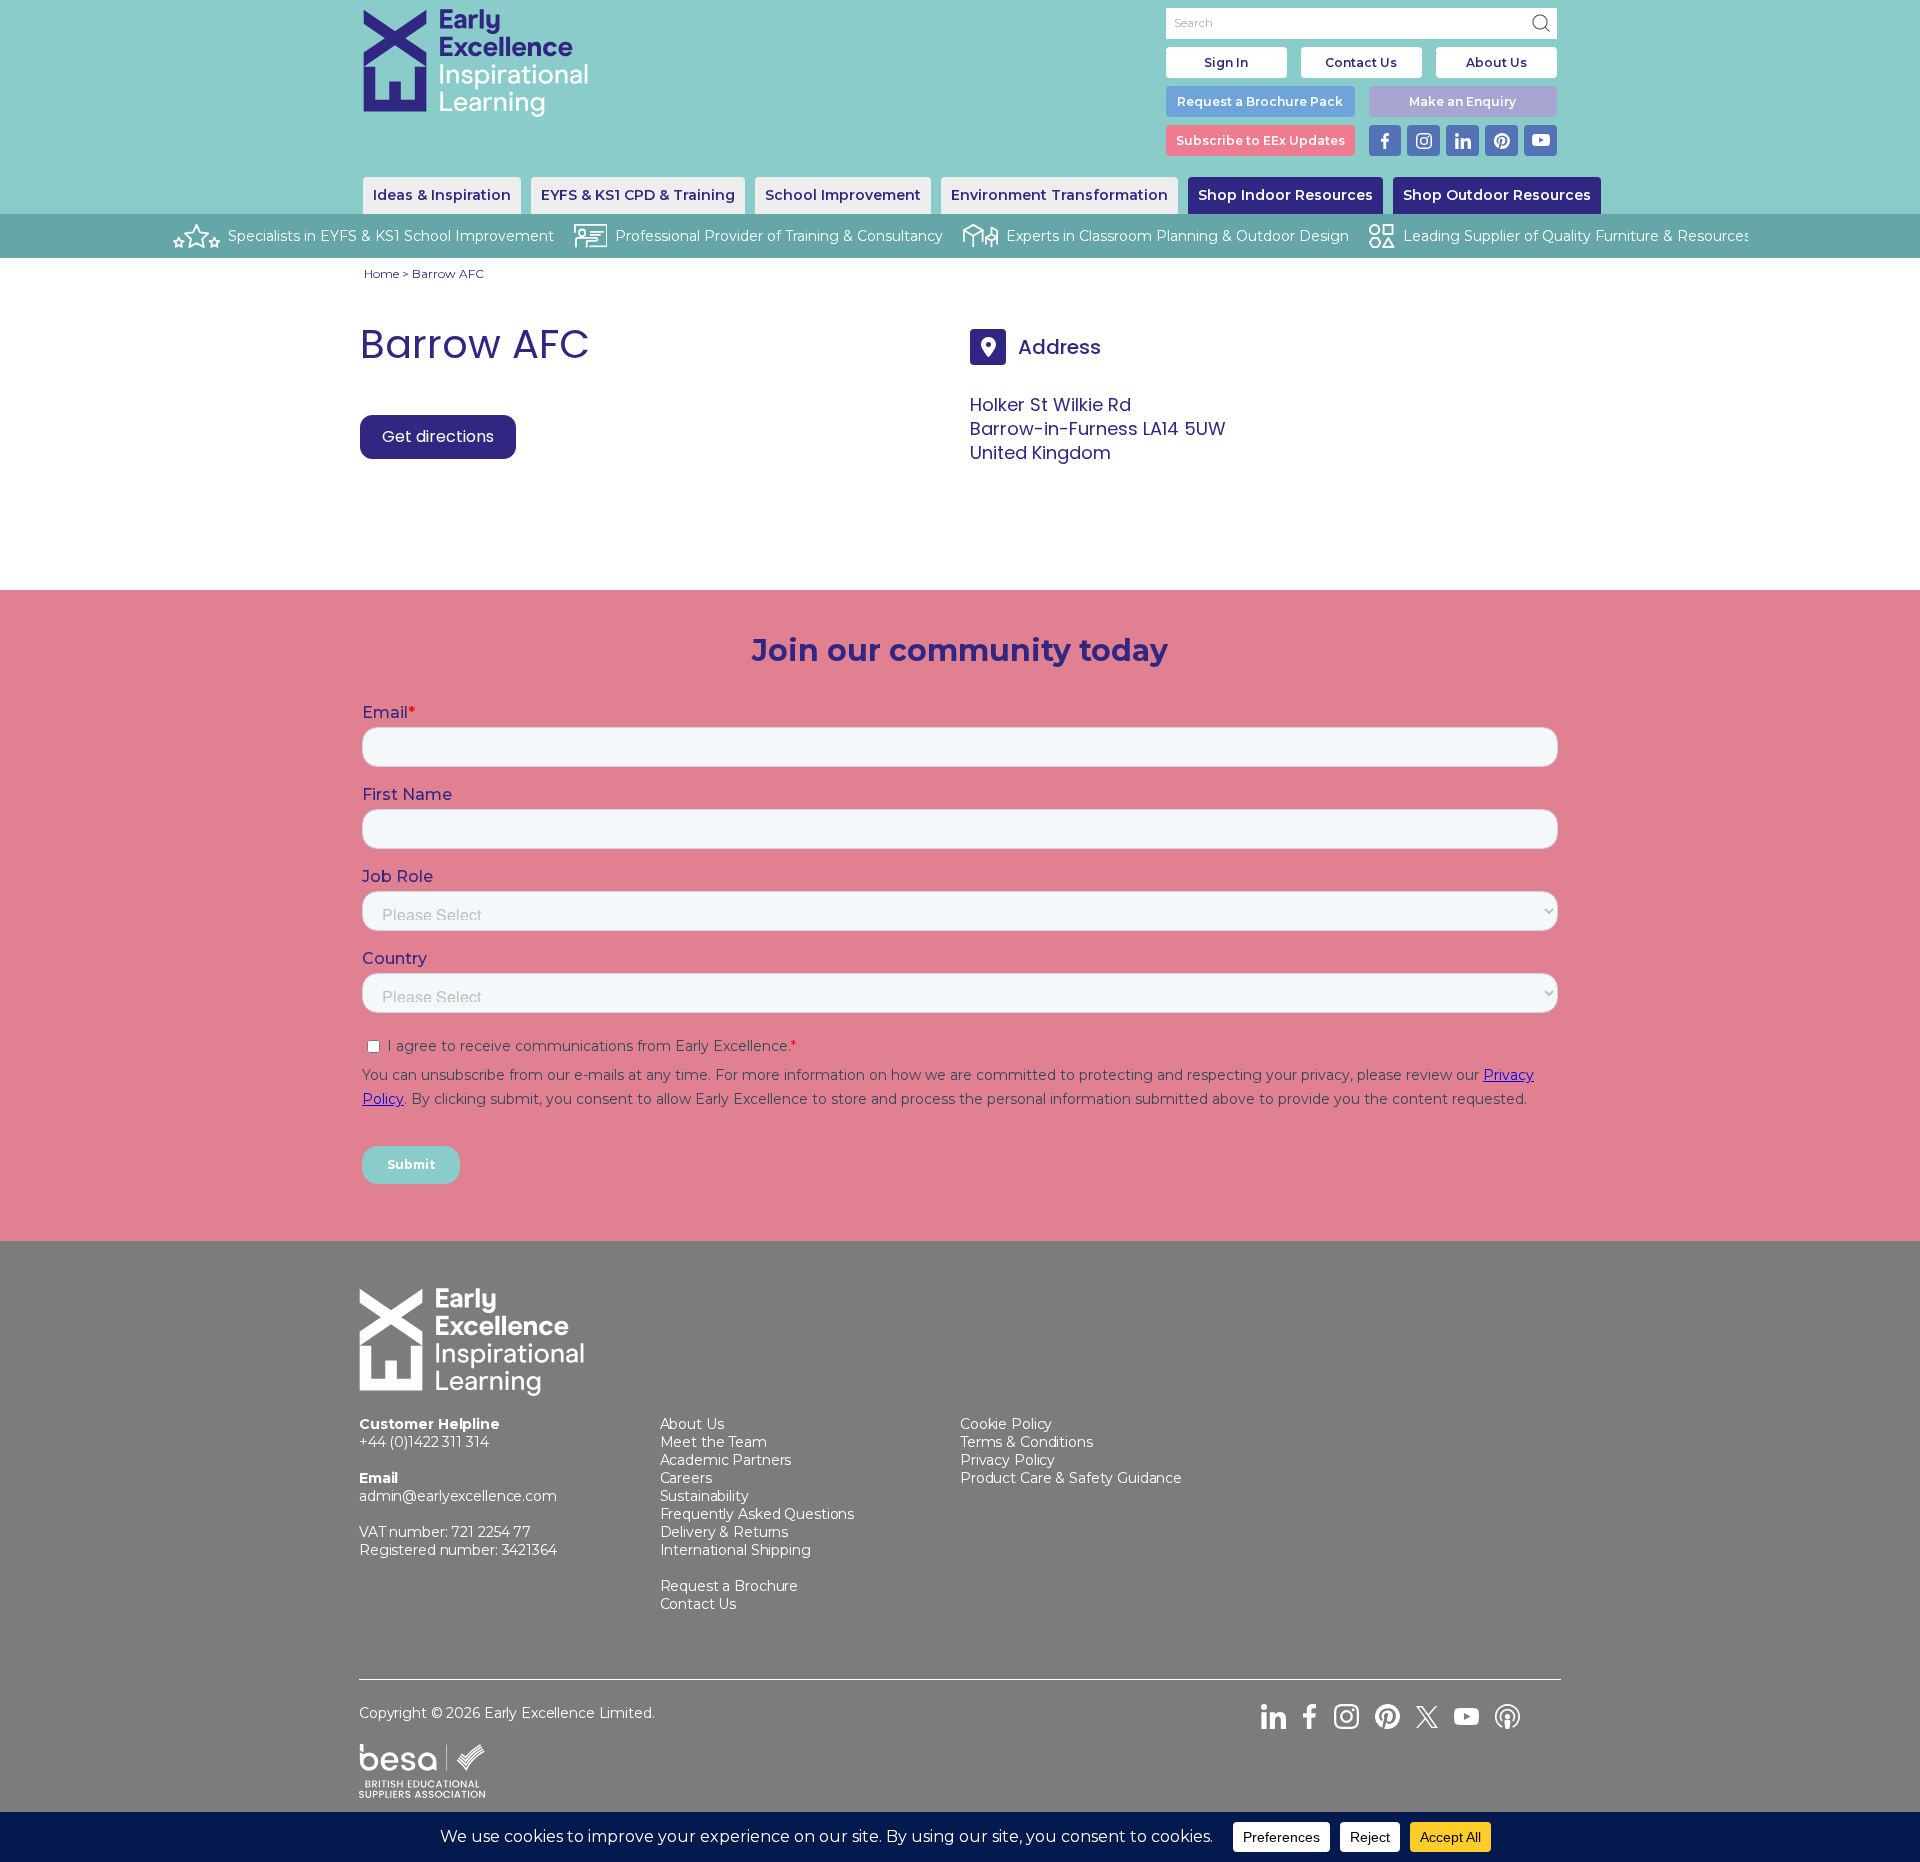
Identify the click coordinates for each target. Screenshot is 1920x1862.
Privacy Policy (1007, 1460)
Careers (686, 1478)
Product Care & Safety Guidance (1071, 1478)
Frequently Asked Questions (757, 1514)
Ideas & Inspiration (442, 195)
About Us (1496, 62)
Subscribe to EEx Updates (1260, 140)
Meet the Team (713, 1442)
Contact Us (1361, 62)
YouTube (1540, 140)
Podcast (1507, 1716)
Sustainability (704, 1496)
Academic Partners (726, 1460)
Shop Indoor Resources (1285, 195)
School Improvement (843, 195)
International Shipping (735, 1550)
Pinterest (1501, 140)
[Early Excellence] (476, 63)
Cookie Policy (1006, 1424)
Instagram (1423, 140)
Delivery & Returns (724, 1532)
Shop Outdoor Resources (1497, 195)
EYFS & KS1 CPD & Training (638, 195)
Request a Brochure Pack (1260, 101)
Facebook (1385, 140)
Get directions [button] (438, 436)
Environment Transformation (1059, 195)
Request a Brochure (729, 1586)
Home (381, 273)
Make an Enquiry (1462, 101)
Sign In (1226, 62)
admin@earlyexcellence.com (458, 1496)
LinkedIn (1462, 140)
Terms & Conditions (1026, 1442)
